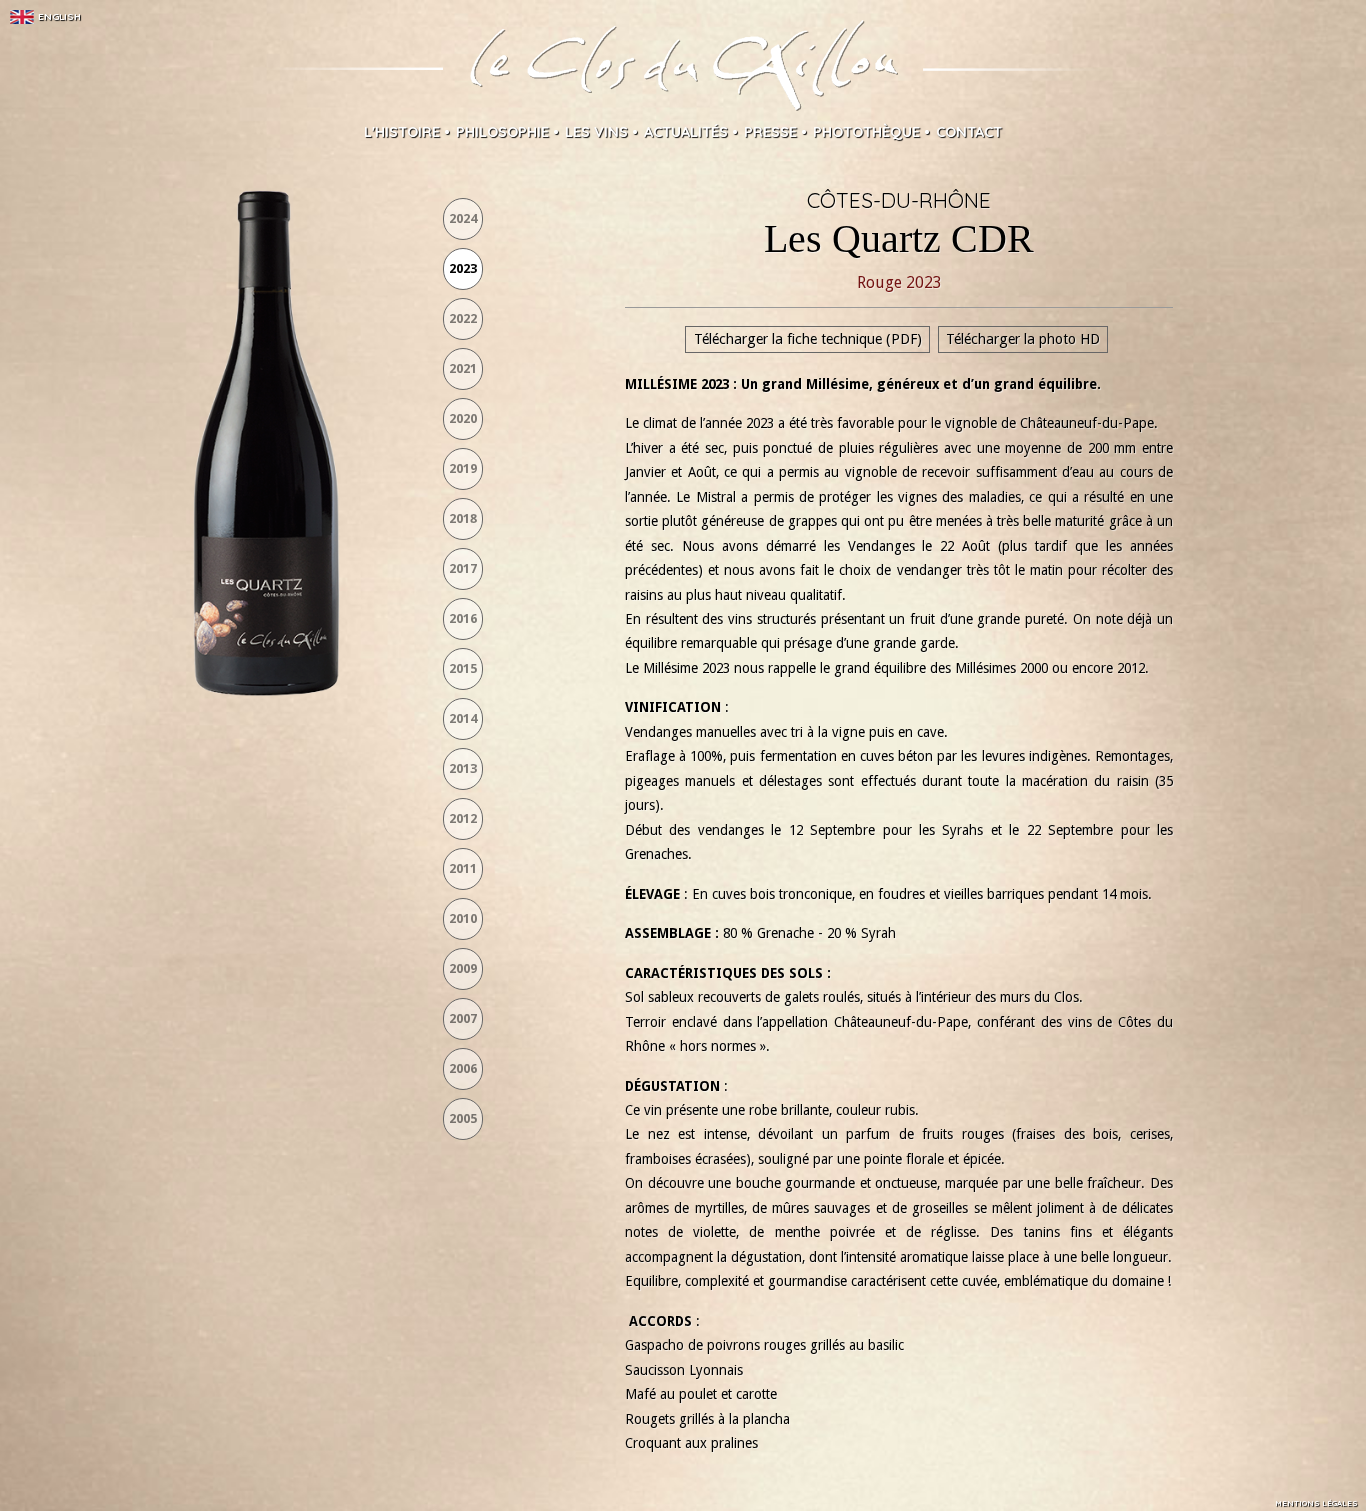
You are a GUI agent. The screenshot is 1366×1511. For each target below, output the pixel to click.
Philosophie (502, 132)
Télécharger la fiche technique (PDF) (808, 340)
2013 (463, 768)
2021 (463, 368)
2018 (463, 518)
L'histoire (402, 132)
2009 (463, 968)
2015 (463, 668)
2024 (463, 218)
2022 (463, 318)
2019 (463, 468)
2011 (463, 868)
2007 (463, 1018)
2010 (463, 918)
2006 (463, 1068)
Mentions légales (1316, 1503)
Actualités (686, 132)
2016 (463, 618)
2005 (463, 1118)
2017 (463, 568)
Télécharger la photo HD (1023, 340)
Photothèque (866, 132)
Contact (969, 132)
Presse (770, 132)
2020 (463, 418)
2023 (463, 268)
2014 (463, 718)
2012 (463, 818)
